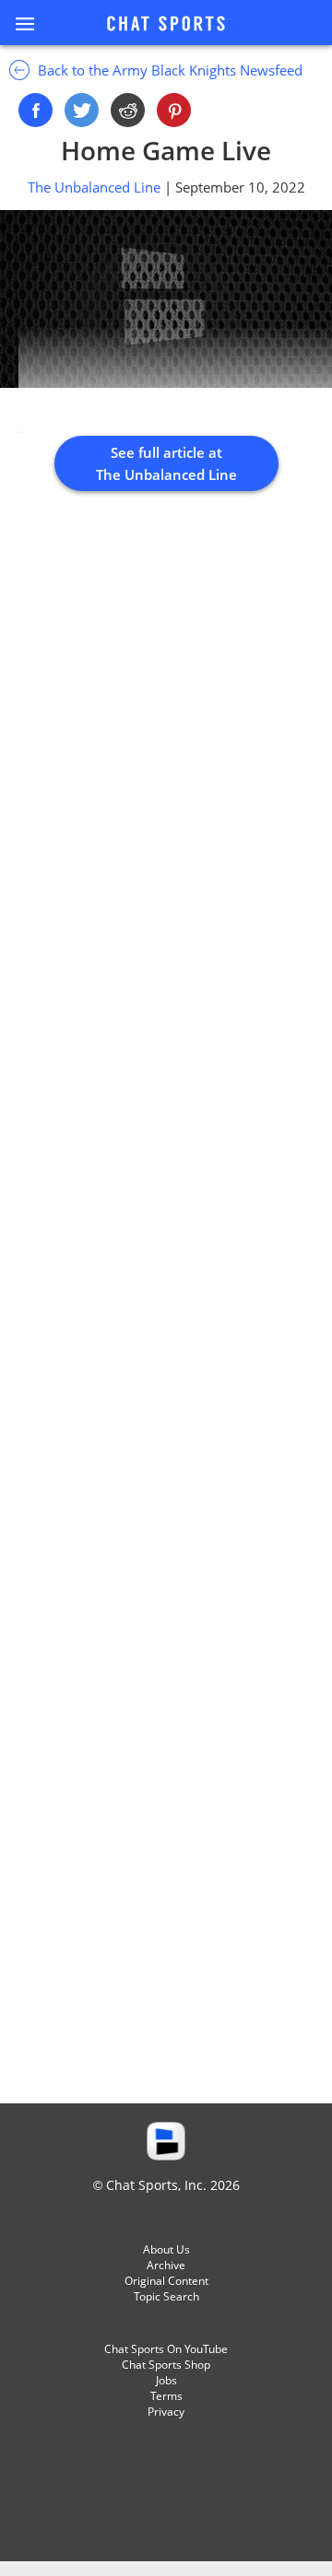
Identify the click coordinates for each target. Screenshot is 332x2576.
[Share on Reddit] (128, 110)
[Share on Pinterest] (174, 110)
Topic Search (166, 2296)
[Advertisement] (166, 1317)
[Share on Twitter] (82, 110)
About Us (166, 2249)
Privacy (166, 2412)
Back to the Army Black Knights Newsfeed (168, 70)
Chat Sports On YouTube (166, 2349)
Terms (166, 2396)
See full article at (166, 463)
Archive (166, 2265)
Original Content (166, 2281)
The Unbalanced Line (96, 187)
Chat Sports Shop (166, 2365)
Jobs (166, 2380)
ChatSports (166, 25)
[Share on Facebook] (36, 110)
